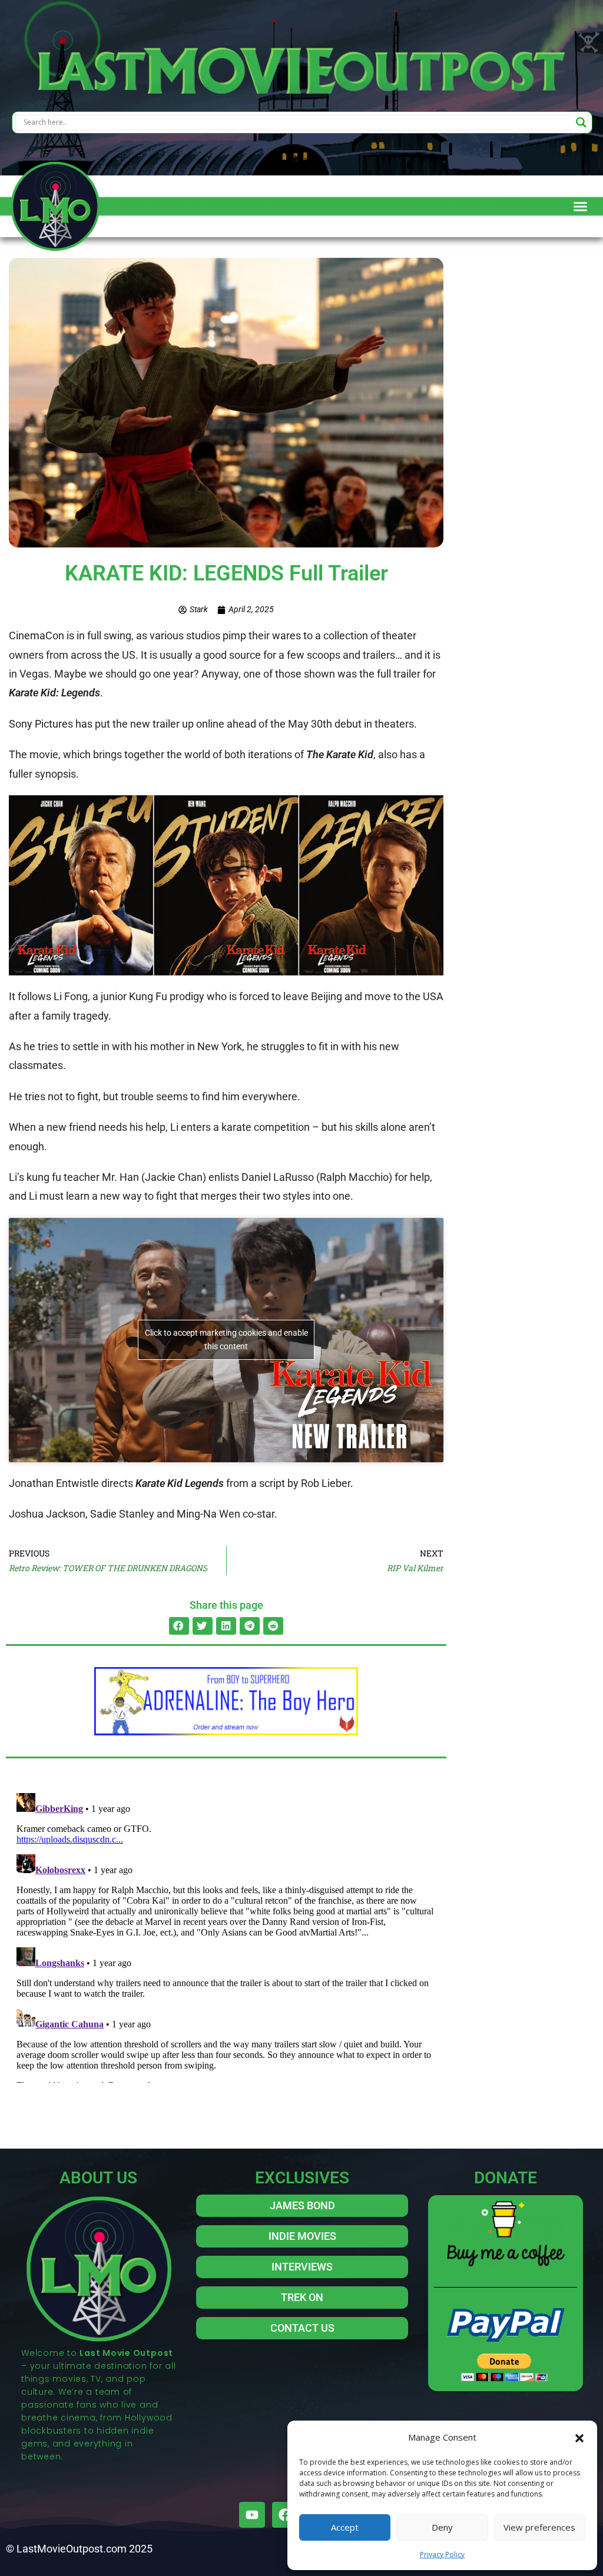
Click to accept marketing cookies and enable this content (226, 1340)
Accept (345, 2527)
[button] (579, 2437)
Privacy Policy (442, 2555)
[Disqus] (226, 1936)
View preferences (539, 2527)
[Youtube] (252, 2515)
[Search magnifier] (581, 122)
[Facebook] (285, 2515)
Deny (442, 2527)
